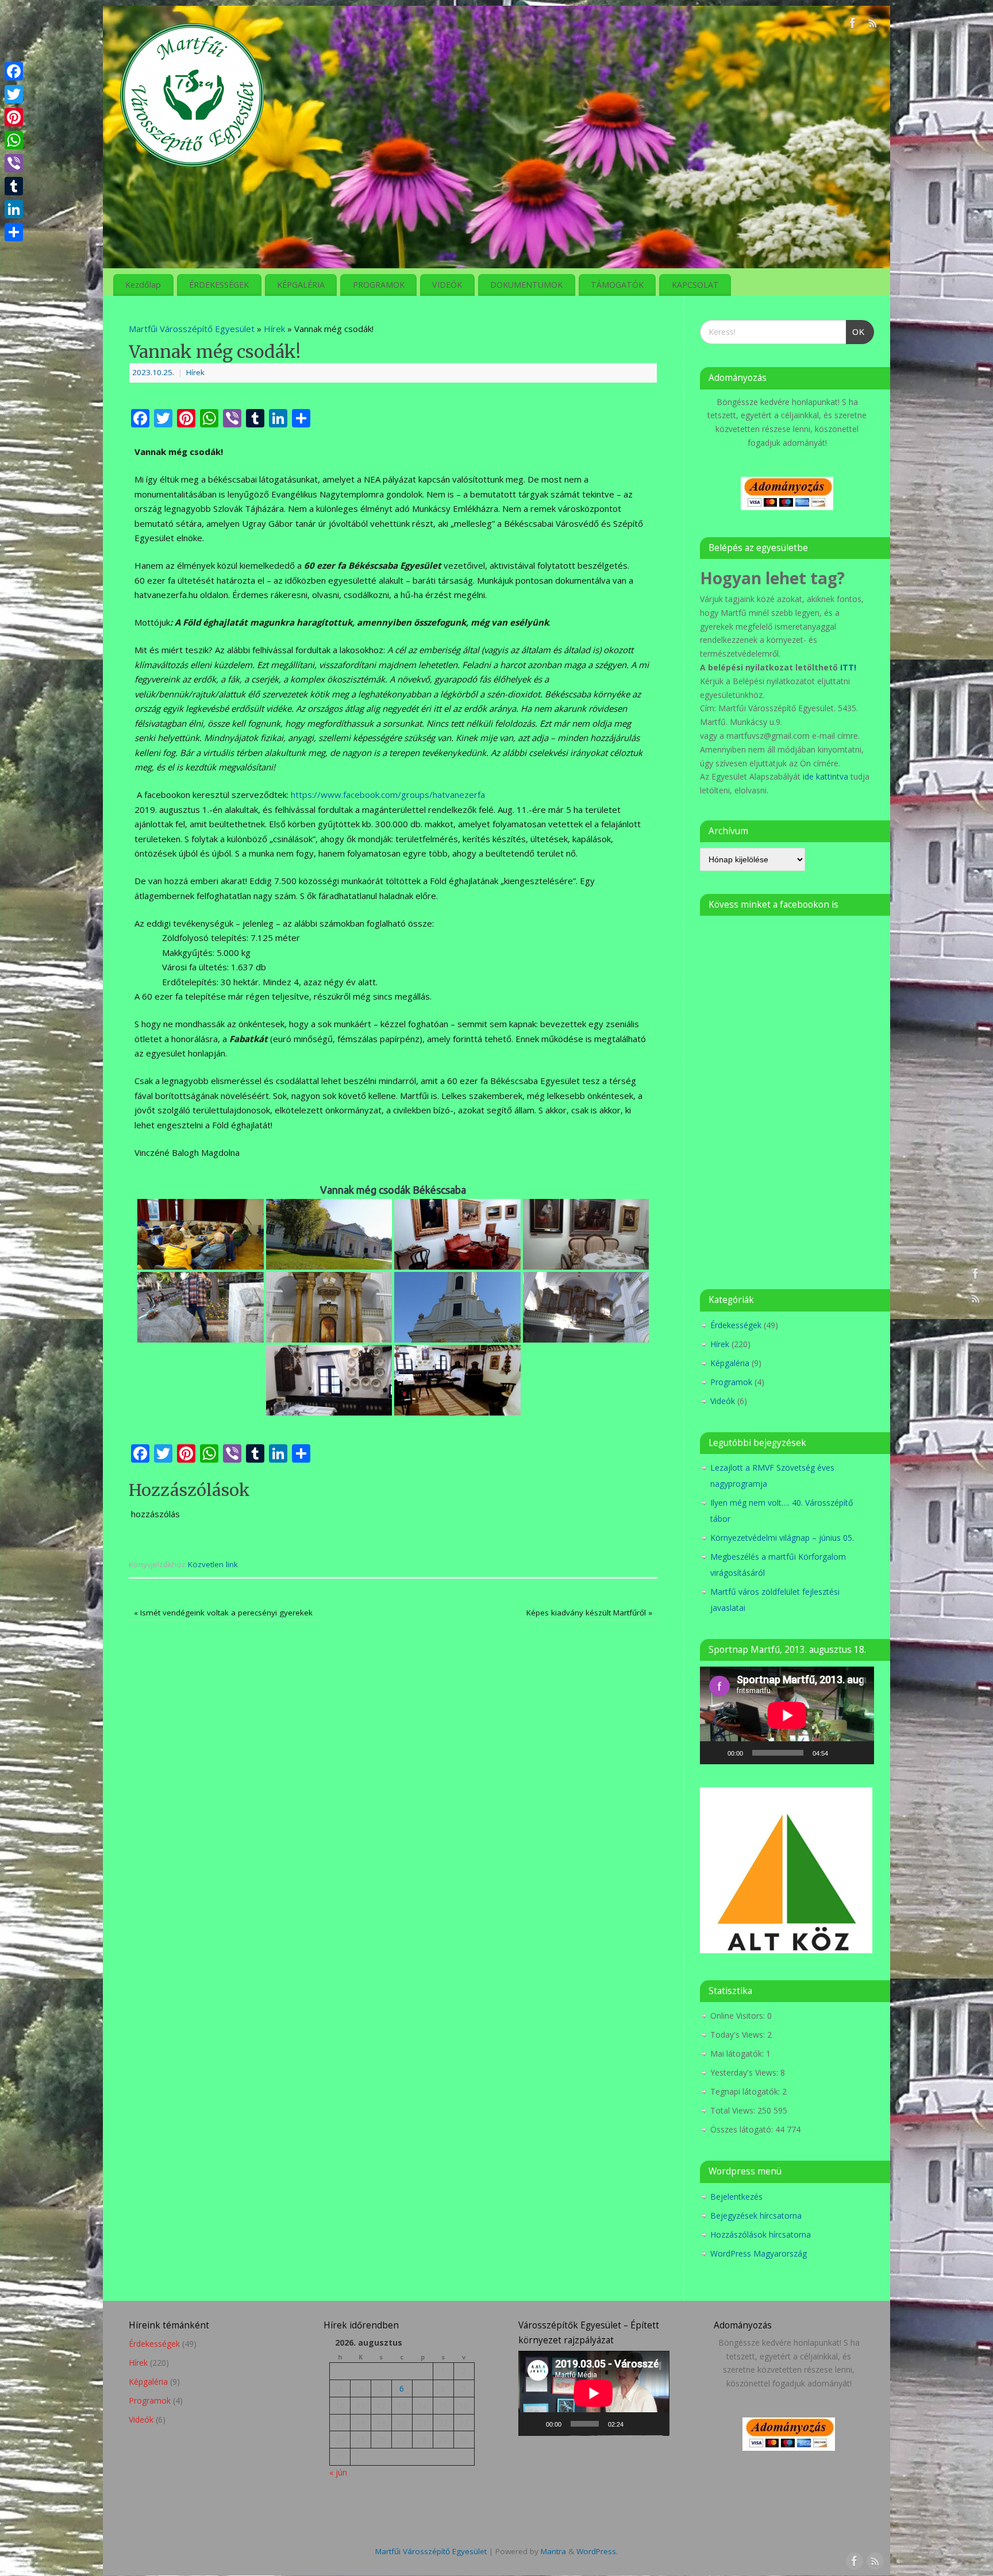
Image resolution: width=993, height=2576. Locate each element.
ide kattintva (825, 776)
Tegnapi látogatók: (746, 2091)
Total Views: (734, 2110)
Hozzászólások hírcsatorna (761, 2234)
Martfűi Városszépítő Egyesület (192, 329)
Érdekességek (736, 1325)
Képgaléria (730, 1363)
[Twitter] (14, 94)
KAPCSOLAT (695, 285)
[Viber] (14, 163)
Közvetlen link (213, 1564)
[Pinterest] (14, 117)
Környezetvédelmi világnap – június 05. (782, 1538)
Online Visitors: (739, 2016)
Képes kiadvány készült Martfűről (589, 1613)
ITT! (848, 667)
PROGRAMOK (379, 285)
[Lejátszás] (715, 1753)
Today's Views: (739, 2035)
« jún (338, 2472)
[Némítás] (841, 1753)
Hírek (274, 329)
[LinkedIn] (14, 209)
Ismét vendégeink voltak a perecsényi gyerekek (223, 1613)
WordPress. (597, 2551)
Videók (723, 1401)
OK (855, 328)
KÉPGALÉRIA (301, 285)
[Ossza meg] (14, 232)
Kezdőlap (143, 285)
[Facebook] (853, 25)
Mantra (553, 2551)
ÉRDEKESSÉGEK (219, 285)
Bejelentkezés (736, 2197)
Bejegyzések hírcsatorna (756, 2216)
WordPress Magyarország (759, 2253)
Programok (731, 1382)
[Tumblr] (14, 186)
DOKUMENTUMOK (526, 285)
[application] (787, 1715)
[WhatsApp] (14, 140)
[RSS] (873, 25)
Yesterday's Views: (745, 2072)
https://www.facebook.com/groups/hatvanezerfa (388, 795)
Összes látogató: (743, 2129)
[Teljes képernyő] (859, 1753)
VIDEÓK (447, 285)
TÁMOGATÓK (617, 285)
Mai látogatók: (738, 2054)
